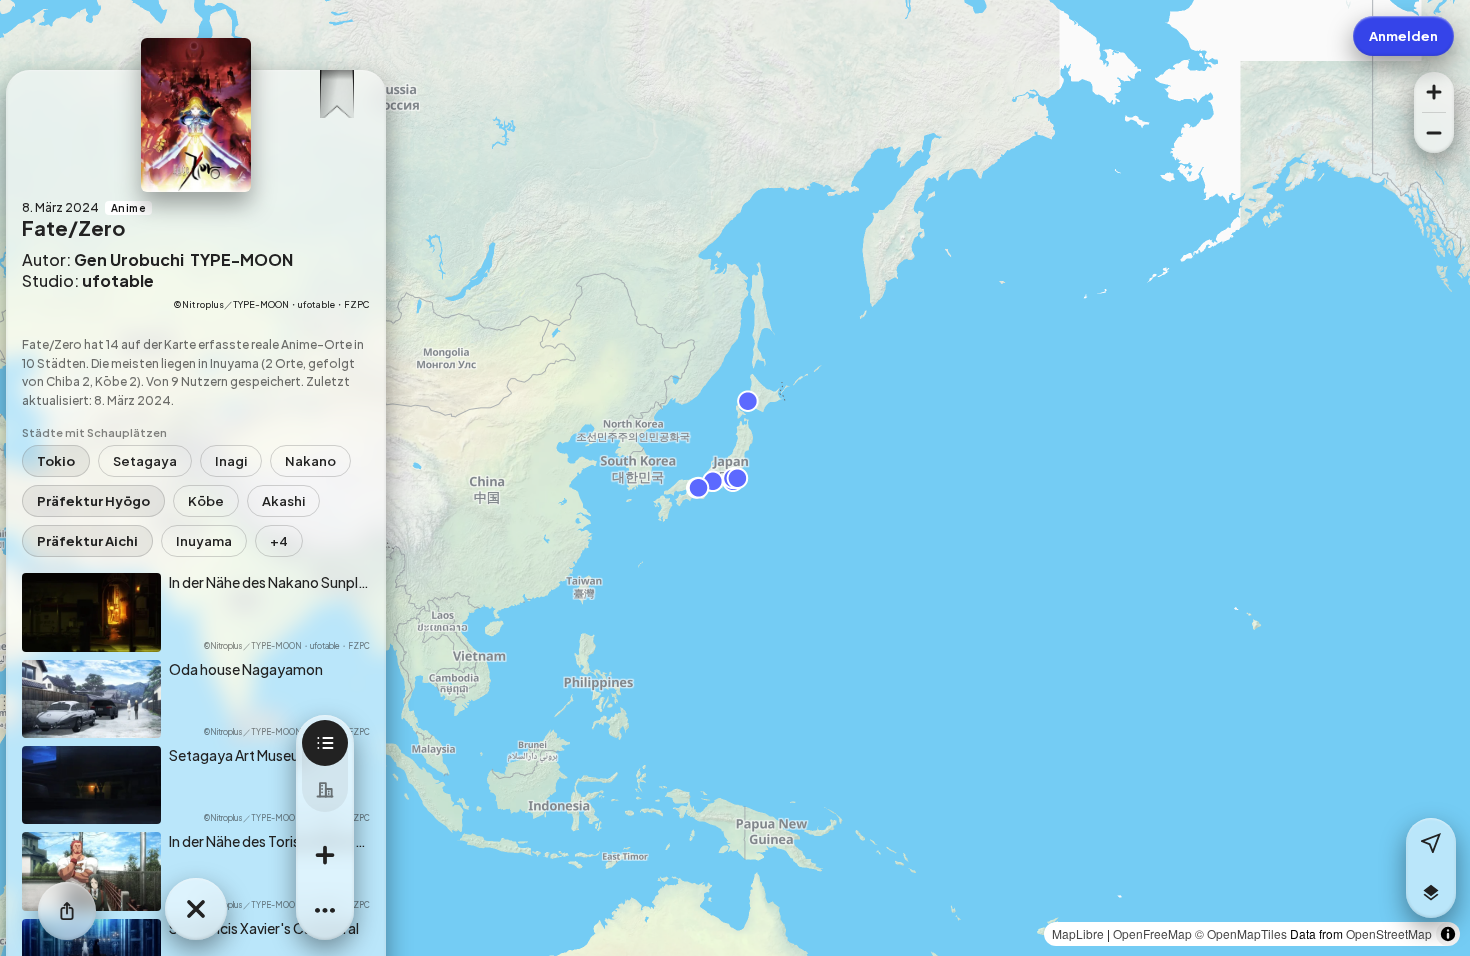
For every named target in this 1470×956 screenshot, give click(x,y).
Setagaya (145, 461)
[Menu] (325, 911)
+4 (279, 541)
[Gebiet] (325, 789)
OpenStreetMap (1389, 933)
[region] (735, 478)
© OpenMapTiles (1241, 933)
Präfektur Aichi (87, 541)
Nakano (310, 461)
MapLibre (1078, 933)
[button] (1431, 893)
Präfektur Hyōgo (93, 501)
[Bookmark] (336, 89)
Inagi (231, 461)
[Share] (67, 911)
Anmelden (1403, 36)
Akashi (283, 501)
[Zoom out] (1434, 133)
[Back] (196, 909)
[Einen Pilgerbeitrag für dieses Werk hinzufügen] (325, 855)
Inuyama (204, 541)
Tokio (56, 461)
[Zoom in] (1434, 92)
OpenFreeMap (1152, 933)
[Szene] (325, 743)
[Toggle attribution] (1448, 934)
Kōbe (206, 501)
